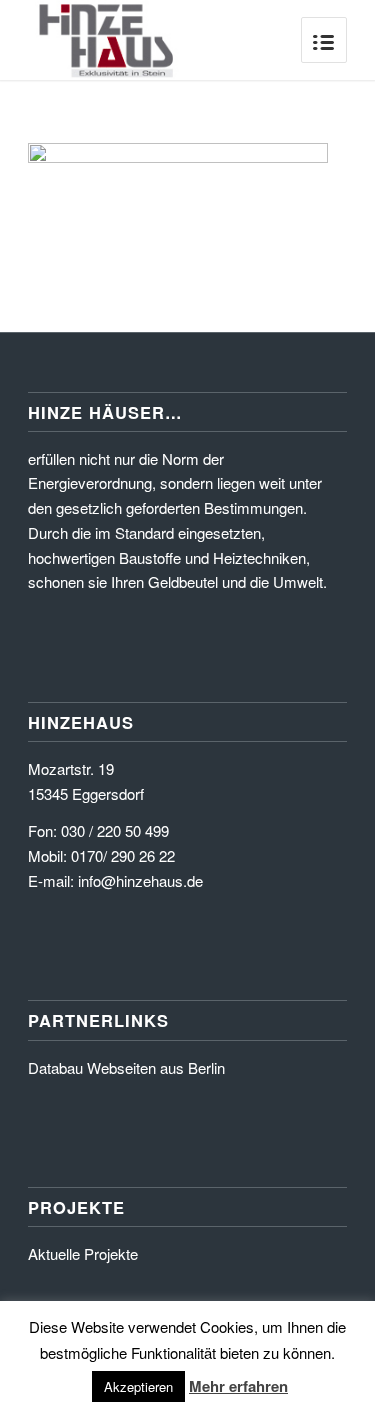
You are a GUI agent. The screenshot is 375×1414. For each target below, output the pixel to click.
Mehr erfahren (238, 1386)
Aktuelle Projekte (83, 1253)
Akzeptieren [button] (138, 1386)
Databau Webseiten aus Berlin (126, 1067)
